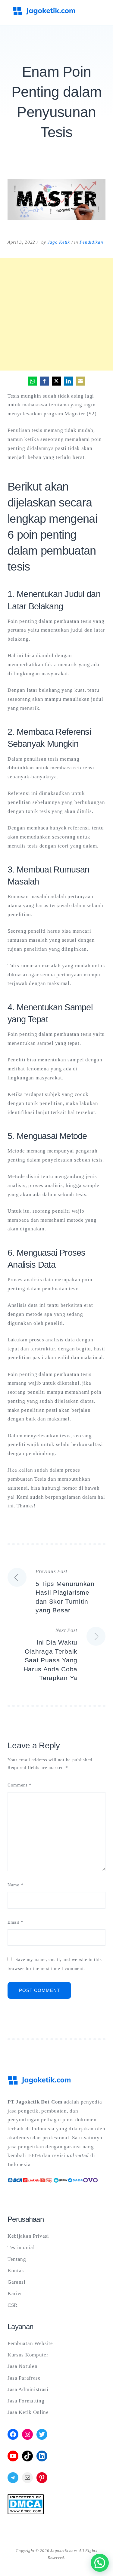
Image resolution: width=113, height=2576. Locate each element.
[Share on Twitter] (57, 381)
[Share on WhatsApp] (33, 381)
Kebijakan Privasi (28, 2236)
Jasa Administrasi (28, 2389)
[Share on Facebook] (45, 381)
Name (16, 1885)
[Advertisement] (56, 314)
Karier (15, 2293)
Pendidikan (91, 242)
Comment (19, 1785)
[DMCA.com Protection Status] (26, 2513)
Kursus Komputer (28, 2355)
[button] (100, 2563)
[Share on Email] (81, 381)
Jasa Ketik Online (28, 2412)
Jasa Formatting (26, 2401)
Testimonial (21, 2247)
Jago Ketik (59, 242)
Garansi (17, 2282)
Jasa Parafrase (24, 2378)
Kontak (16, 2271)
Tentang (17, 2259)
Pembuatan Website (30, 2343)
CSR (13, 2305)
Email (16, 1922)
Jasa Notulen (22, 2366)
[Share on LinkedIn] (69, 381)
